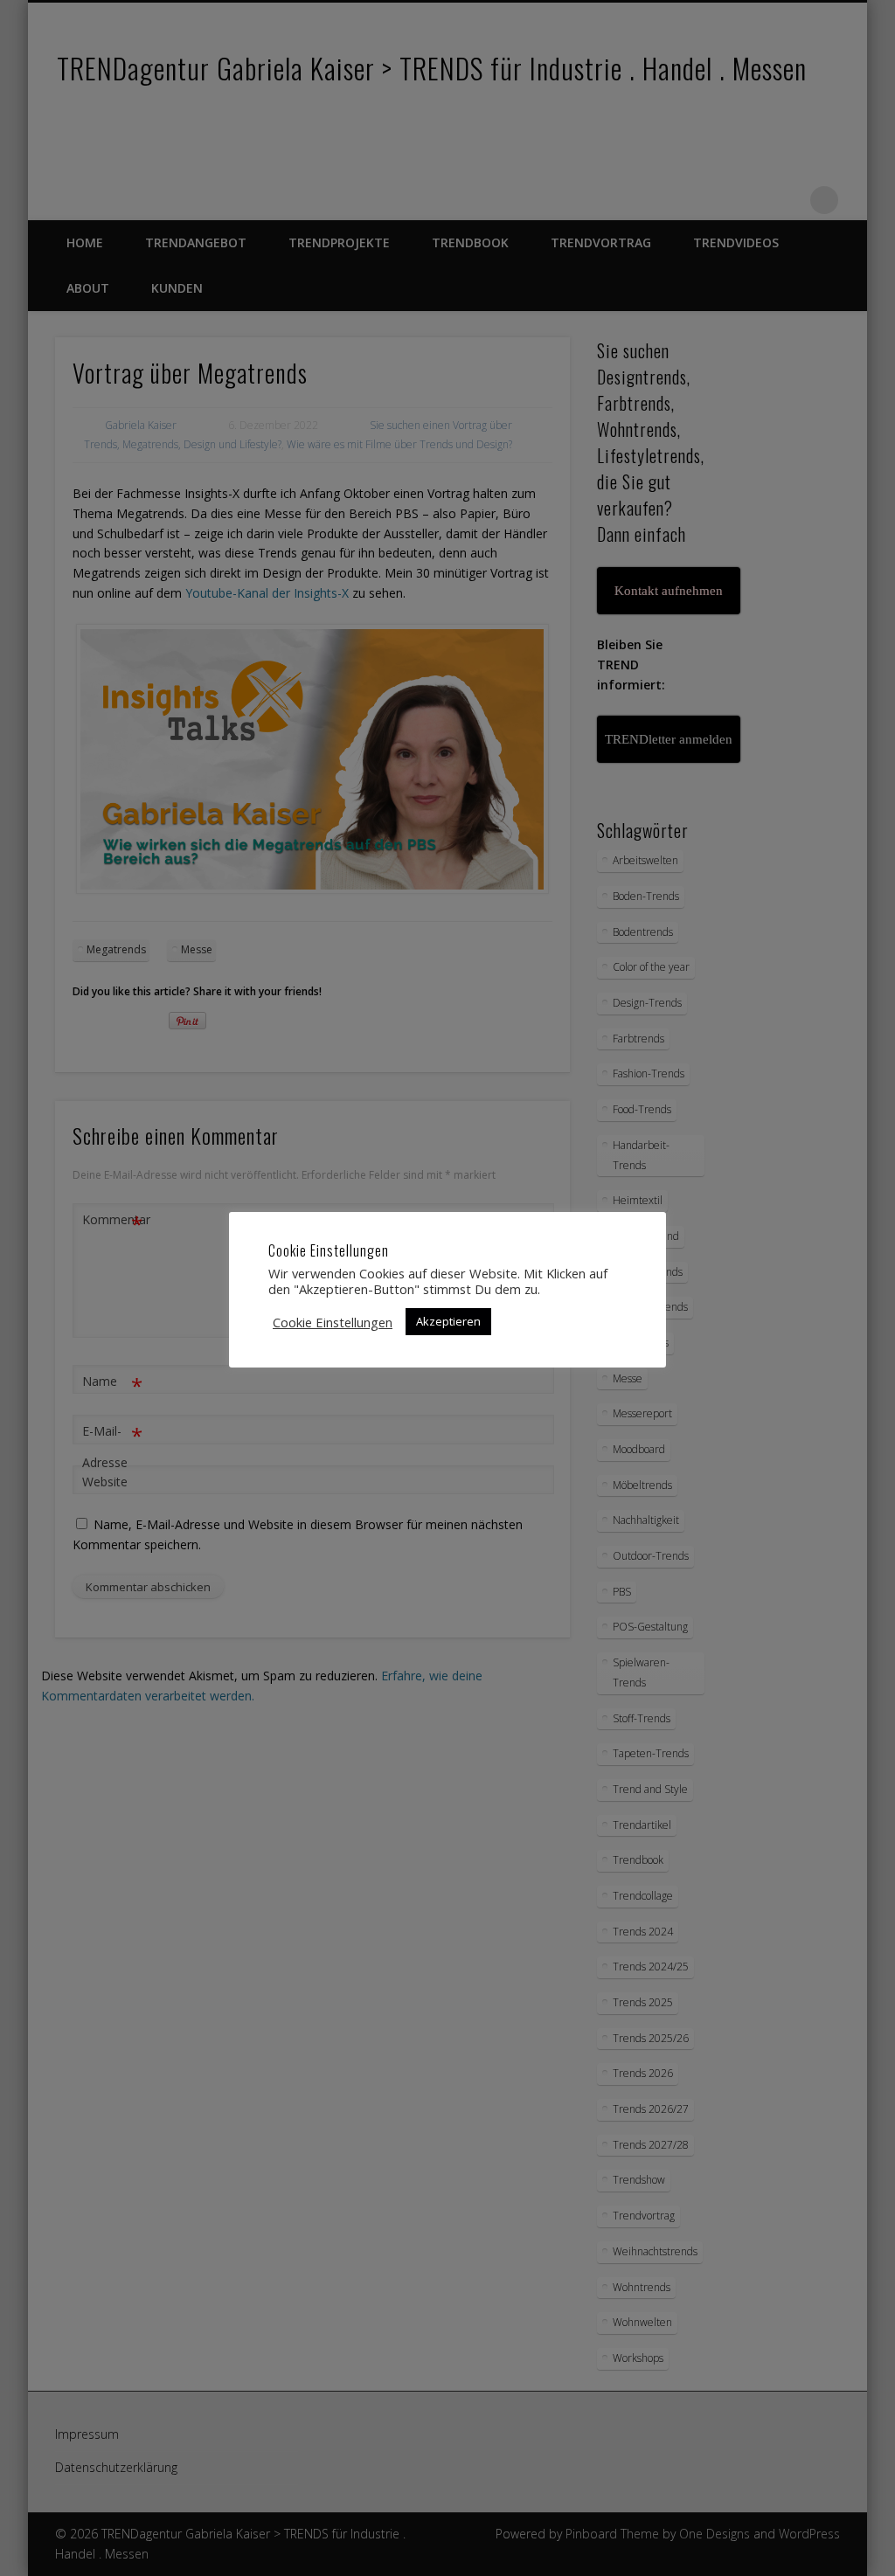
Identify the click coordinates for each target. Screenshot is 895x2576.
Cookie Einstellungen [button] (333, 1322)
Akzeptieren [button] (448, 1321)
